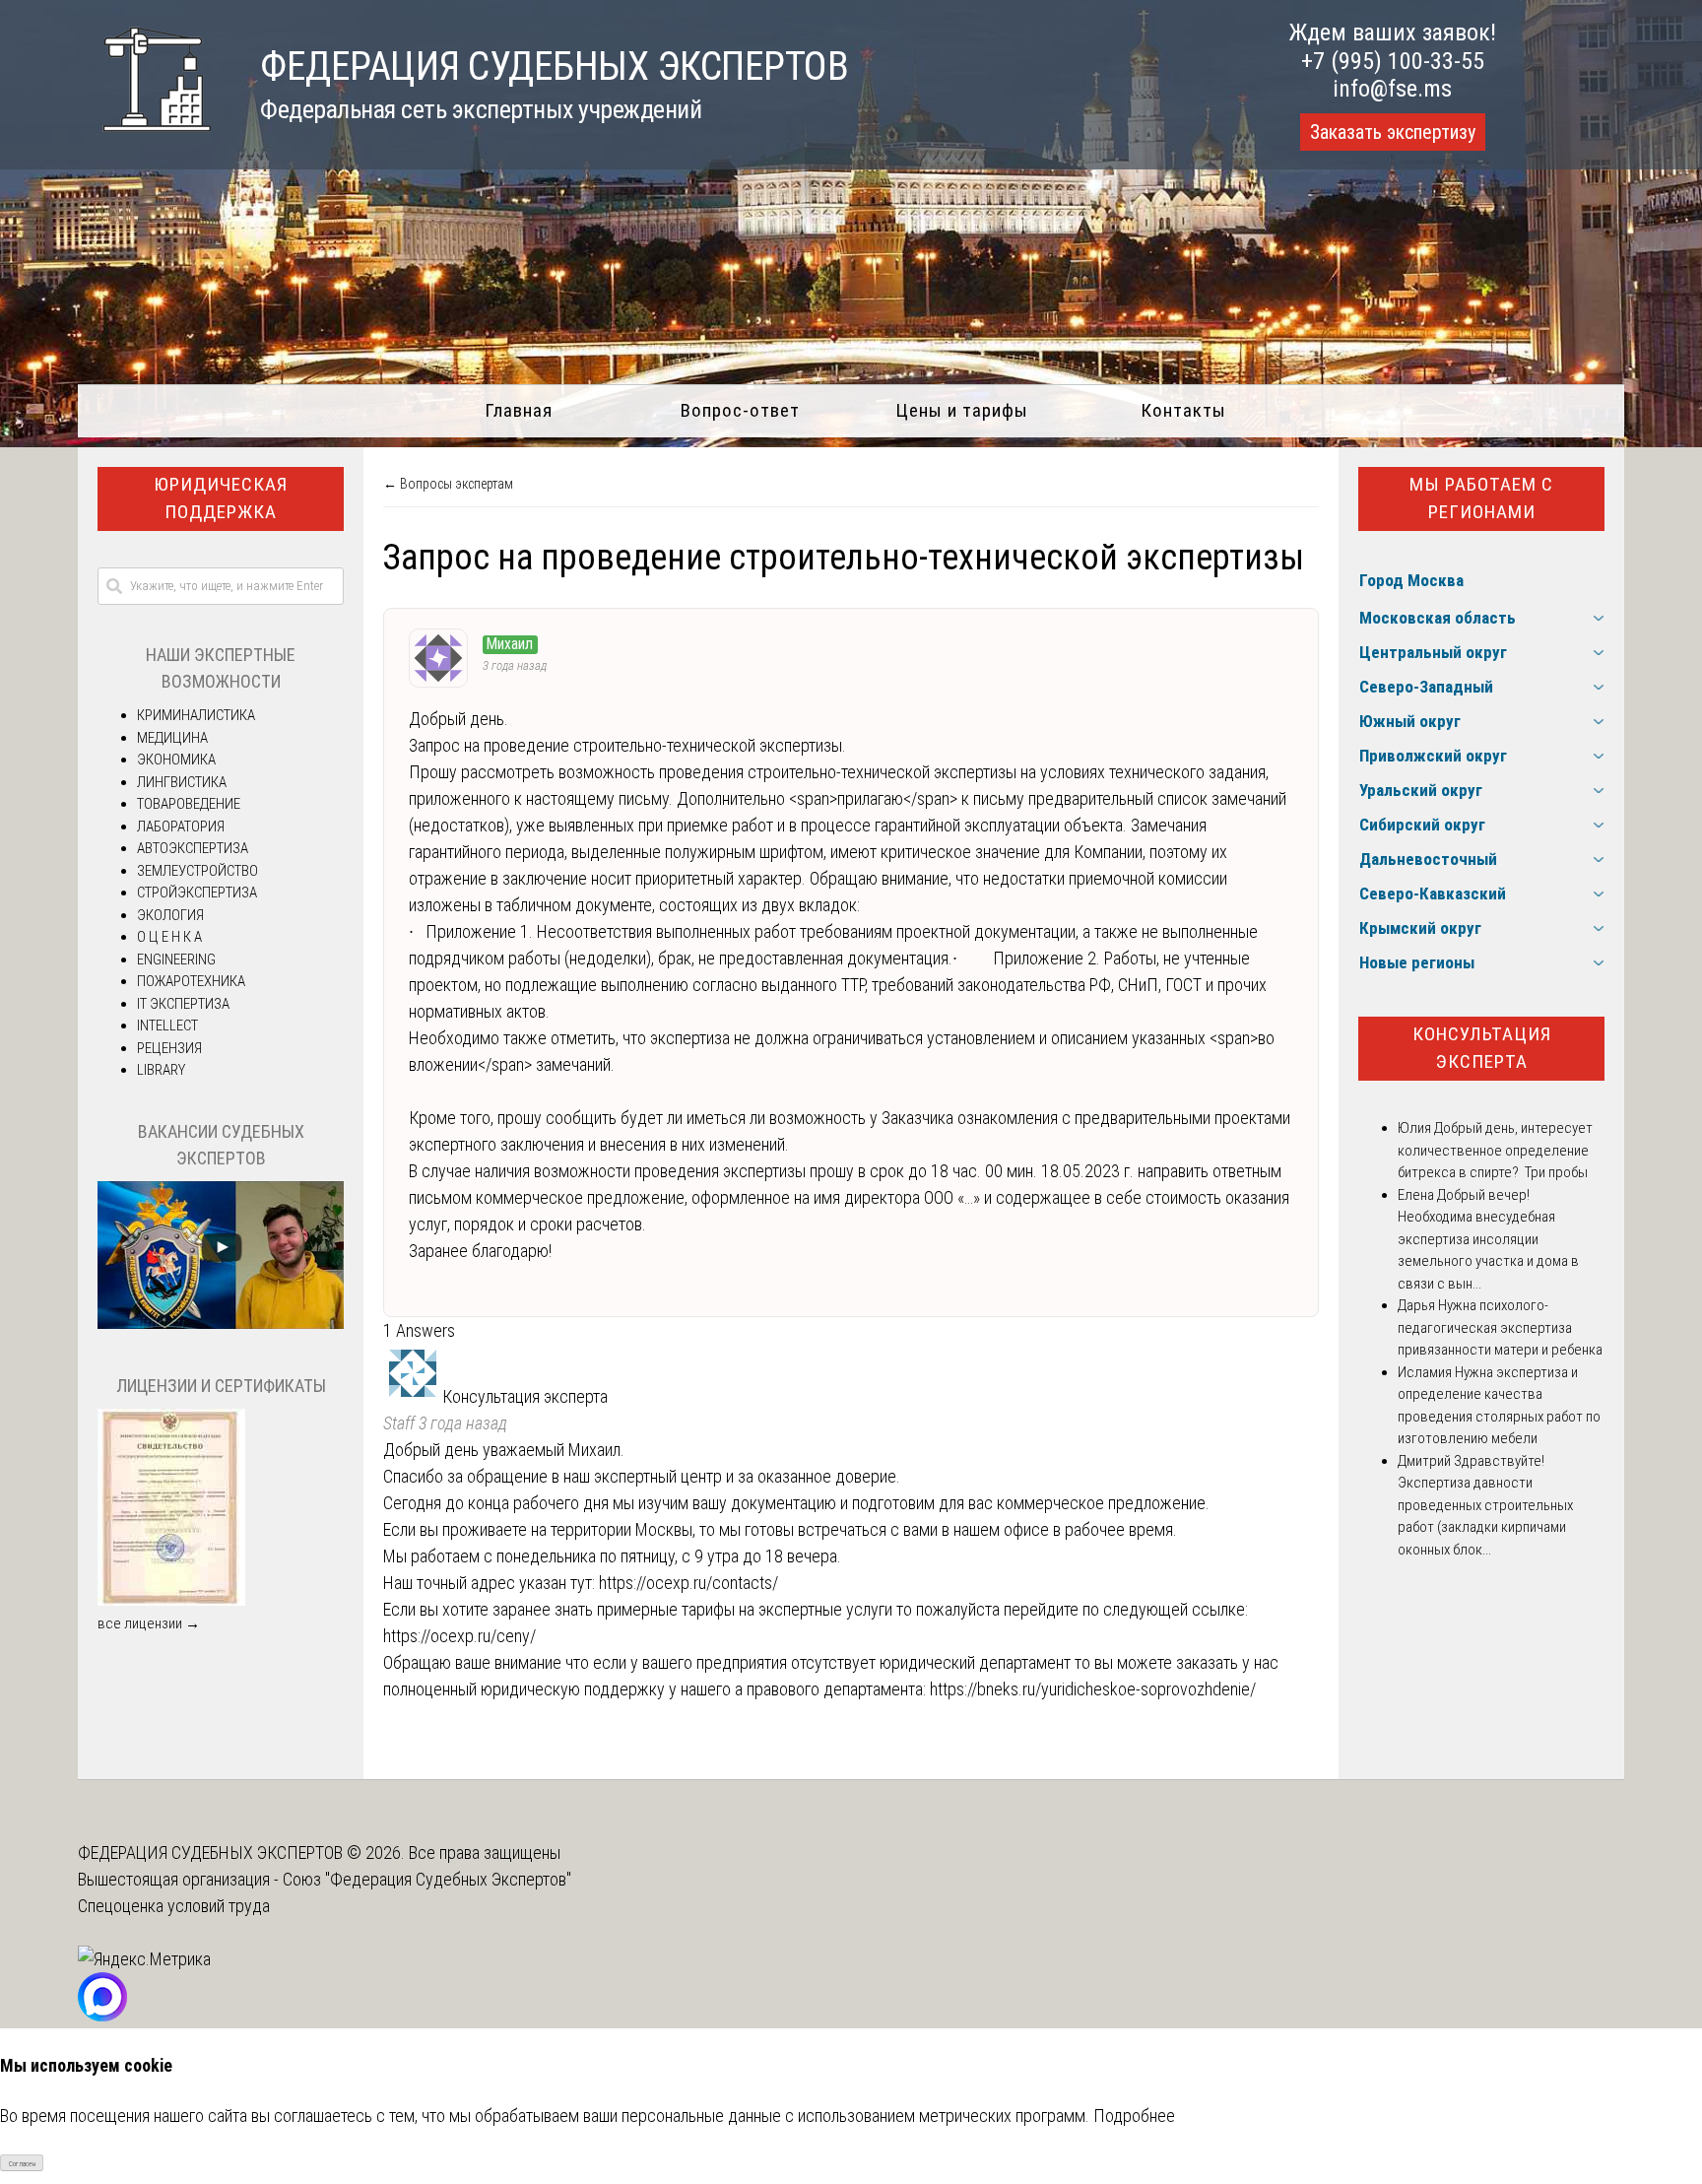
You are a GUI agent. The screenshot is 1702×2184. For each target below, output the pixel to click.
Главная (519, 410)
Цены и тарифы (962, 410)
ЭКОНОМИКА (176, 760)
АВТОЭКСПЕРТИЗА (193, 848)
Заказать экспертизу (1393, 132)
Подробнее (1134, 2116)
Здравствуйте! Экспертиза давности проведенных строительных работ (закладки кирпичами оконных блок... (1485, 1505)
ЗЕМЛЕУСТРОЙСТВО (197, 871)
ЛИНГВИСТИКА (182, 782)
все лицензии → (149, 1623)
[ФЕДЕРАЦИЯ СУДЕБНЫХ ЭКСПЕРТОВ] (144, 141)
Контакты (1183, 410)
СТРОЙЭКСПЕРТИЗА (197, 893)
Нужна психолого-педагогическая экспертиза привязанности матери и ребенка (1500, 1327)
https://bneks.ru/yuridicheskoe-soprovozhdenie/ (1093, 1689)
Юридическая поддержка (221, 498)
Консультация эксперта (1482, 1048)
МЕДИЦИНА (172, 738)
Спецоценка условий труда (174, 1906)
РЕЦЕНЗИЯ (169, 1048)
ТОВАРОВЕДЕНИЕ (189, 804)
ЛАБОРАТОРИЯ (181, 827)
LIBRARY (161, 1070)
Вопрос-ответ (740, 410)
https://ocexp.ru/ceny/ (459, 1636)
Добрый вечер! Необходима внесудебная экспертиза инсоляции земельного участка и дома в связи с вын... (1488, 1239)
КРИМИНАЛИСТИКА (196, 715)
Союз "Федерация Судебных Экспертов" (427, 1879)
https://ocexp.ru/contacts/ (688, 1583)
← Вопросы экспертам (448, 484)
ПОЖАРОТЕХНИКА (191, 981)
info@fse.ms (1392, 89)
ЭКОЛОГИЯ (170, 915)
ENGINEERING (176, 960)
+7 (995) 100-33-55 (1393, 61)
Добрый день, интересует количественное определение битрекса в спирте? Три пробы (1495, 1150)
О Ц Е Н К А (169, 937)
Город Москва (1411, 580)
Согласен (22, 2164)
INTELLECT (167, 1026)
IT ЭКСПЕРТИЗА (183, 1004)
